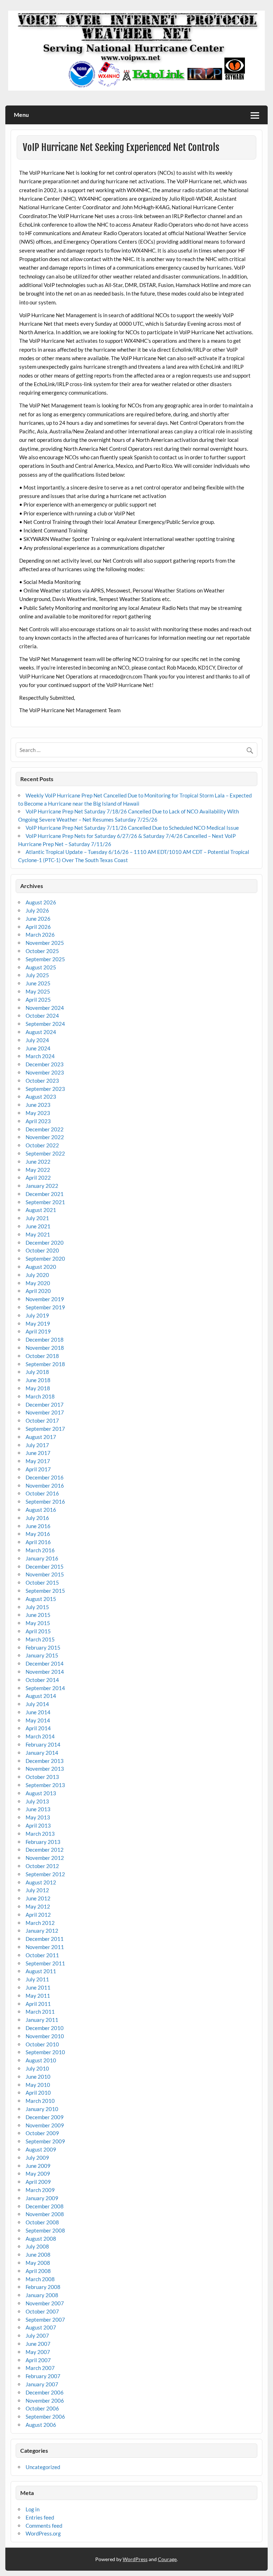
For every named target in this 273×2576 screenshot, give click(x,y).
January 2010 (42, 2109)
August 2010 (41, 2060)
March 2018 (40, 1396)
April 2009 (38, 2182)
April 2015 (38, 1631)
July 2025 (37, 975)
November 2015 (45, 1574)
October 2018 (42, 1356)
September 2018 (45, 1364)
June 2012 (38, 1898)
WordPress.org (43, 2533)
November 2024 (45, 1008)
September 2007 (45, 2320)
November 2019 (45, 1299)
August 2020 (41, 1267)
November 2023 (45, 1072)
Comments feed (44, 2526)
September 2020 (45, 1259)
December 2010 (45, 2028)
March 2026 (40, 935)
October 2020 (42, 1250)
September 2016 (45, 1501)
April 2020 (38, 1291)
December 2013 (45, 1761)
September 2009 (45, 2141)
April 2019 (38, 1331)
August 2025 (41, 967)
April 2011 (38, 2004)
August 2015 (41, 1599)
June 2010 (38, 2077)
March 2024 (40, 1056)
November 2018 (45, 1348)
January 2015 (42, 1655)
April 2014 (38, 1728)
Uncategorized (43, 2467)
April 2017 (38, 1469)
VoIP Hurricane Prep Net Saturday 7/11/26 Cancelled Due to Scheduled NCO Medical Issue (132, 828)
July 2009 (37, 2158)
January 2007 (42, 2384)
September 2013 (45, 1785)
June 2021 (38, 1226)
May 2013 (38, 1817)
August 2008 (41, 2239)
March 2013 (40, 1834)
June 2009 (38, 2166)
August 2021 (41, 1210)
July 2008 (37, 2246)
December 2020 (45, 1243)
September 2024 (45, 1024)
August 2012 (41, 1882)
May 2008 (38, 2263)
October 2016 (42, 1493)
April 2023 (38, 1121)
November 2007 (45, 2303)
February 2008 (43, 2287)
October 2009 (42, 2133)
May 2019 (38, 1324)
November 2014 (45, 1672)
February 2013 (43, 1842)
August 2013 (41, 1793)
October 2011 (42, 1955)
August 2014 (41, 1696)
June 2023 (38, 1105)
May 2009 (38, 2174)
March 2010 (40, 2101)
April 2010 (38, 2093)
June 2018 (38, 1380)
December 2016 (45, 1477)
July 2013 (37, 1801)
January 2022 (42, 1186)
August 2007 (41, 2327)
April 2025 (38, 1000)
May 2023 (38, 1113)
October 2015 (42, 1582)
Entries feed (40, 2517)
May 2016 (38, 1534)
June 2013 (38, 1809)
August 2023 (41, 1097)
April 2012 (38, 1915)
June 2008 (38, 2255)
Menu (21, 115)
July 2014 (37, 1704)
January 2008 (42, 2295)
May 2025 (38, 991)
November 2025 (45, 943)
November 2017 (45, 1412)
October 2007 (42, 2311)
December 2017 (45, 1405)
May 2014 (38, 1720)
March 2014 (40, 1736)
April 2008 (38, 2271)
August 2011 (41, 1971)
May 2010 (38, 2085)
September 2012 (45, 1874)
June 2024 (38, 1048)
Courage (167, 2559)
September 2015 (45, 1591)
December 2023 (45, 1064)
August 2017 (41, 1437)
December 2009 (45, 2117)
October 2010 (42, 2044)
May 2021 (38, 1234)
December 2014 (45, 1663)
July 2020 (37, 1275)
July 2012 (37, 1890)
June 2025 (38, 983)
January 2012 (42, 1931)
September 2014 (45, 1688)
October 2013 (42, 1777)
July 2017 (37, 1445)
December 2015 (45, 1566)
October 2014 (42, 1680)
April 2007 (38, 2360)
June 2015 (38, 1615)
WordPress (135, 2559)
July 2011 (37, 1979)
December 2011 (45, 1939)
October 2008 (42, 2222)
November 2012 (45, 1858)
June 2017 (38, 1453)
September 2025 (45, 959)
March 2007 (40, 2368)
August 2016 (41, 1510)
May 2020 (38, 1283)
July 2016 (37, 1518)
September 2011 (45, 1963)
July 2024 (37, 1040)
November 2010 (45, 2036)
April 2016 (38, 1542)
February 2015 (43, 1647)
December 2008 (45, 2206)
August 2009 (41, 2149)
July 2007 (37, 2336)
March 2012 (40, 1923)
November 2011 (45, 1947)
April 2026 (38, 927)
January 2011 (42, 2020)
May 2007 (38, 2352)
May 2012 (38, 1906)
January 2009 (42, 2198)
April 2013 (38, 1825)
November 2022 (45, 1137)
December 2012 (45, 1850)
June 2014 (38, 1712)
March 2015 (40, 1639)
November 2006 (45, 2401)
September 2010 (45, 2052)
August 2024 (41, 1032)
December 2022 (45, 1129)
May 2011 (38, 1996)
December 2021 (45, 1194)
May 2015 (38, 1623)
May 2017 (38, 1461)
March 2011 (40, 2012)
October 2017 (42, 1420)
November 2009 (45, 2125)
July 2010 (37, 2068)
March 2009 (40, 2190)
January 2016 (42, 1558)
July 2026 (37, 910)
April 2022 (38, 1178)
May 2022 (38, 1170)
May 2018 (38, 1388)
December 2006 (45, 2392)
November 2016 (45, 1485)
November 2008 (45, 2214)
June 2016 (38, 1526)
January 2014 (42, 1753)
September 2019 (45, 1307)
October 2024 (42, 1016)
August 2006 (41, 2425)
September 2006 (45, 2417)
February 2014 (43, 1744)
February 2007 (43, 2376)
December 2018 (45, 1340)
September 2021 (45, 1202)
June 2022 (38, 1162)
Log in (33, 2509)
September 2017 (45, 1429)
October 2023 (42, 1081)
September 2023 (45, 1089)
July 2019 (37, 1315)
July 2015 (37, 1607)
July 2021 (37, 1218)
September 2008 (45, 2230)
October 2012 (42, 1866)
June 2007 (38, 2344)
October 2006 (42, 2408)
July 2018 (37, 1372)
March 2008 (40, 2279)
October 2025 (42, 951)
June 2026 (38, 919)
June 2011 (38, 1987)
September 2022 (45, 1153)
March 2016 (40, 1550)
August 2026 (41, 902)
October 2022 (42, 1145)
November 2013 (45, 1769)
